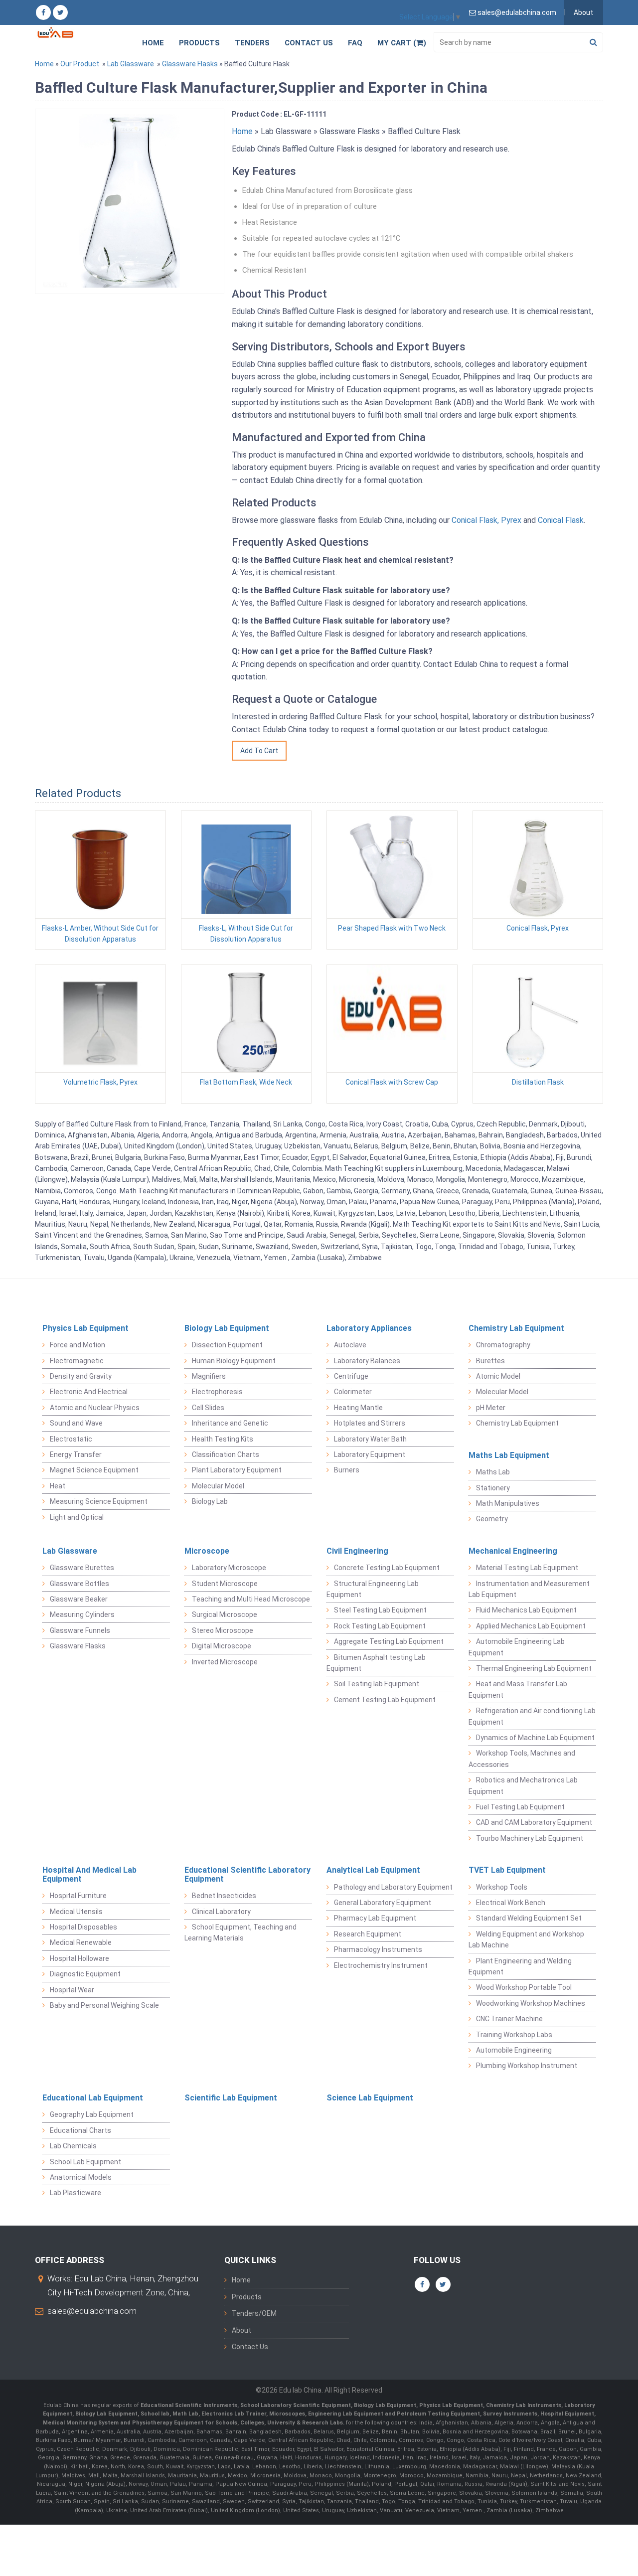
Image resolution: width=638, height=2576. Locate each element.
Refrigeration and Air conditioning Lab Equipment (532, 1716)
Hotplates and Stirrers (370, 1423)
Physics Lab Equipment (85, 1328)
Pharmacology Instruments (378, 1949)
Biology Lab (210, 1501)
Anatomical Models (81, 2177)
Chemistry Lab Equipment (516, 1328)
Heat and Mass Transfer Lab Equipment (518, 1689)
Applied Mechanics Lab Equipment (531, 1626)
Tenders (252, 43)
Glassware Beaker (79, 1599)
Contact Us (309, 43)
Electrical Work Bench (511, 1903)
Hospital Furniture (78, 1896)
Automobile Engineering (514, 2050)
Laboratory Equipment (370, 1454)
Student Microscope (225, 1584)
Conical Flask (561, 520)
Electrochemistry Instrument (381, 1965)
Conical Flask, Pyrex (486, 520)
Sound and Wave (76, 1423)
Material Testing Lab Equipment (527, 1568)
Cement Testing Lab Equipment (385, 1700)
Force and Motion (78, 1345)
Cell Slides (208, 1408)
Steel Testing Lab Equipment (380, 1610)
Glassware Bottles (80, 1584)
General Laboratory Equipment (383, 1903)
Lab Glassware (131, 64)
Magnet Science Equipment (94, 1470)
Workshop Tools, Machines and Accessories (522, 1759)
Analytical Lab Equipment (373, 1870)
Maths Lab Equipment (509, 1455)
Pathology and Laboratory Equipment (393, 1887)
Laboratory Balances (367, 1361)
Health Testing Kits (223, 1439)
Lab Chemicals (73, 2146)
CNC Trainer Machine (509, 2019)
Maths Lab (493, 1472)
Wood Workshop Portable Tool (524, 1987)
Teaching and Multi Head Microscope (251, 1599)
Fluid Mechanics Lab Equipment (526, 1610)
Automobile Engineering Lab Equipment (517, 1647)
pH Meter (491, 1408)
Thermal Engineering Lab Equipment (534, 1668)
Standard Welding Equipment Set (529, 1918)
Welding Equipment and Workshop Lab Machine (526, 1939)
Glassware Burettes (82, 1568)
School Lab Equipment (85, 2162)
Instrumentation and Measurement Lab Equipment (529, 1589)
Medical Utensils (76, 1912)
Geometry (492, 1519)
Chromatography (503, 1345)
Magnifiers (209, 1376)
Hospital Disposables (83, 1927)
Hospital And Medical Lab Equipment (89, 1874)
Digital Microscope (222, 1646)
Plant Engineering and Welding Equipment (520, 1966)
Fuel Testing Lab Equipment (520, 1807)
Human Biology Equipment (234, 1361)
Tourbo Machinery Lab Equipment (530, 1838)
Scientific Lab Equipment (231, 2098)
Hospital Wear (72, 1990)
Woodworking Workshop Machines (531, 2003)
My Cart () (402, 43)
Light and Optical (77, 1517)
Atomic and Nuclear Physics (95, 1408)
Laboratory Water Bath (370, 1439)
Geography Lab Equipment (92, 2114)
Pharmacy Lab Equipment (375, 1918)
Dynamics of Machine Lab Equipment (535, 1738)
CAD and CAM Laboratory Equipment (534, 1822)
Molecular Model (218, 1486)
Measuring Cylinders (82, 1614)
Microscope (207, 1551)
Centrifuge (351, 1376)
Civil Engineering (357, 1551)
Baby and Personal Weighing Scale (104, 2005)
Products (199, 43)
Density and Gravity (81, 1376)
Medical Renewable (81, 1942)
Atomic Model (498, 1376)
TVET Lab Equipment (507, 1870)
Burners (347, 1470)
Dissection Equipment (227, 1345)
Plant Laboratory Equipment (237, 1470)
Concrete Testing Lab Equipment (387, 1568)
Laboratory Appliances (369, 1328)
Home (153, 43)
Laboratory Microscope (229, 1568)
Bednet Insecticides (224, 1896)
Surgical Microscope (225, 1614)
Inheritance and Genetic (230, 1423)
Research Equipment (368, 1934)
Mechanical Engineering (513, 1551)
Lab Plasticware (76, 2193)
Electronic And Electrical (89, 1392)
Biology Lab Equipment (227, 1328)
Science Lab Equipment (370, 2098)
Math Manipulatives (508, 1503)
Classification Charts (226, 1454)
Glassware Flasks (190, 64)
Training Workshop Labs (514, 2035)
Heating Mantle (358, 1408)
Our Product (80, 64)
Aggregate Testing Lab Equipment (389, 1641)
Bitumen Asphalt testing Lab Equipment (376, 1663)
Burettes (490, 1361)
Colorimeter (353, 1392)
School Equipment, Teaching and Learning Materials (240, 1932)
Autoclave (350, 1345)
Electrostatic (71, 1439)
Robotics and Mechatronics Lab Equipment (523, 1785)
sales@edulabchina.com (92, 2311)
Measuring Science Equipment (99, 1501)
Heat (58, 1486)
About (583, 12)
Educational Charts (80, 2130)
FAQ (355, 43)
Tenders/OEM (254, 2313)
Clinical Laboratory (221, 1912)
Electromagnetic (77, 1361)
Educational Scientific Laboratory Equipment (247, 1874)
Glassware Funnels (80, 1630)
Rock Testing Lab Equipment (380, 1626)
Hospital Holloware (80, 1958)
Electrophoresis (217, 1392)
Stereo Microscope (223, 1630)
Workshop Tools (502, 1887)
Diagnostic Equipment (85, 1974)
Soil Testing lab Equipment (377, 1684)
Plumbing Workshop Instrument (527, 2066)
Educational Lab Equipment (93, 2098)
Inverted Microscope (225, 1662)
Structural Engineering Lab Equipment (373, 1589)
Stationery (493, 1488)
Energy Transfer (76, 1454)
